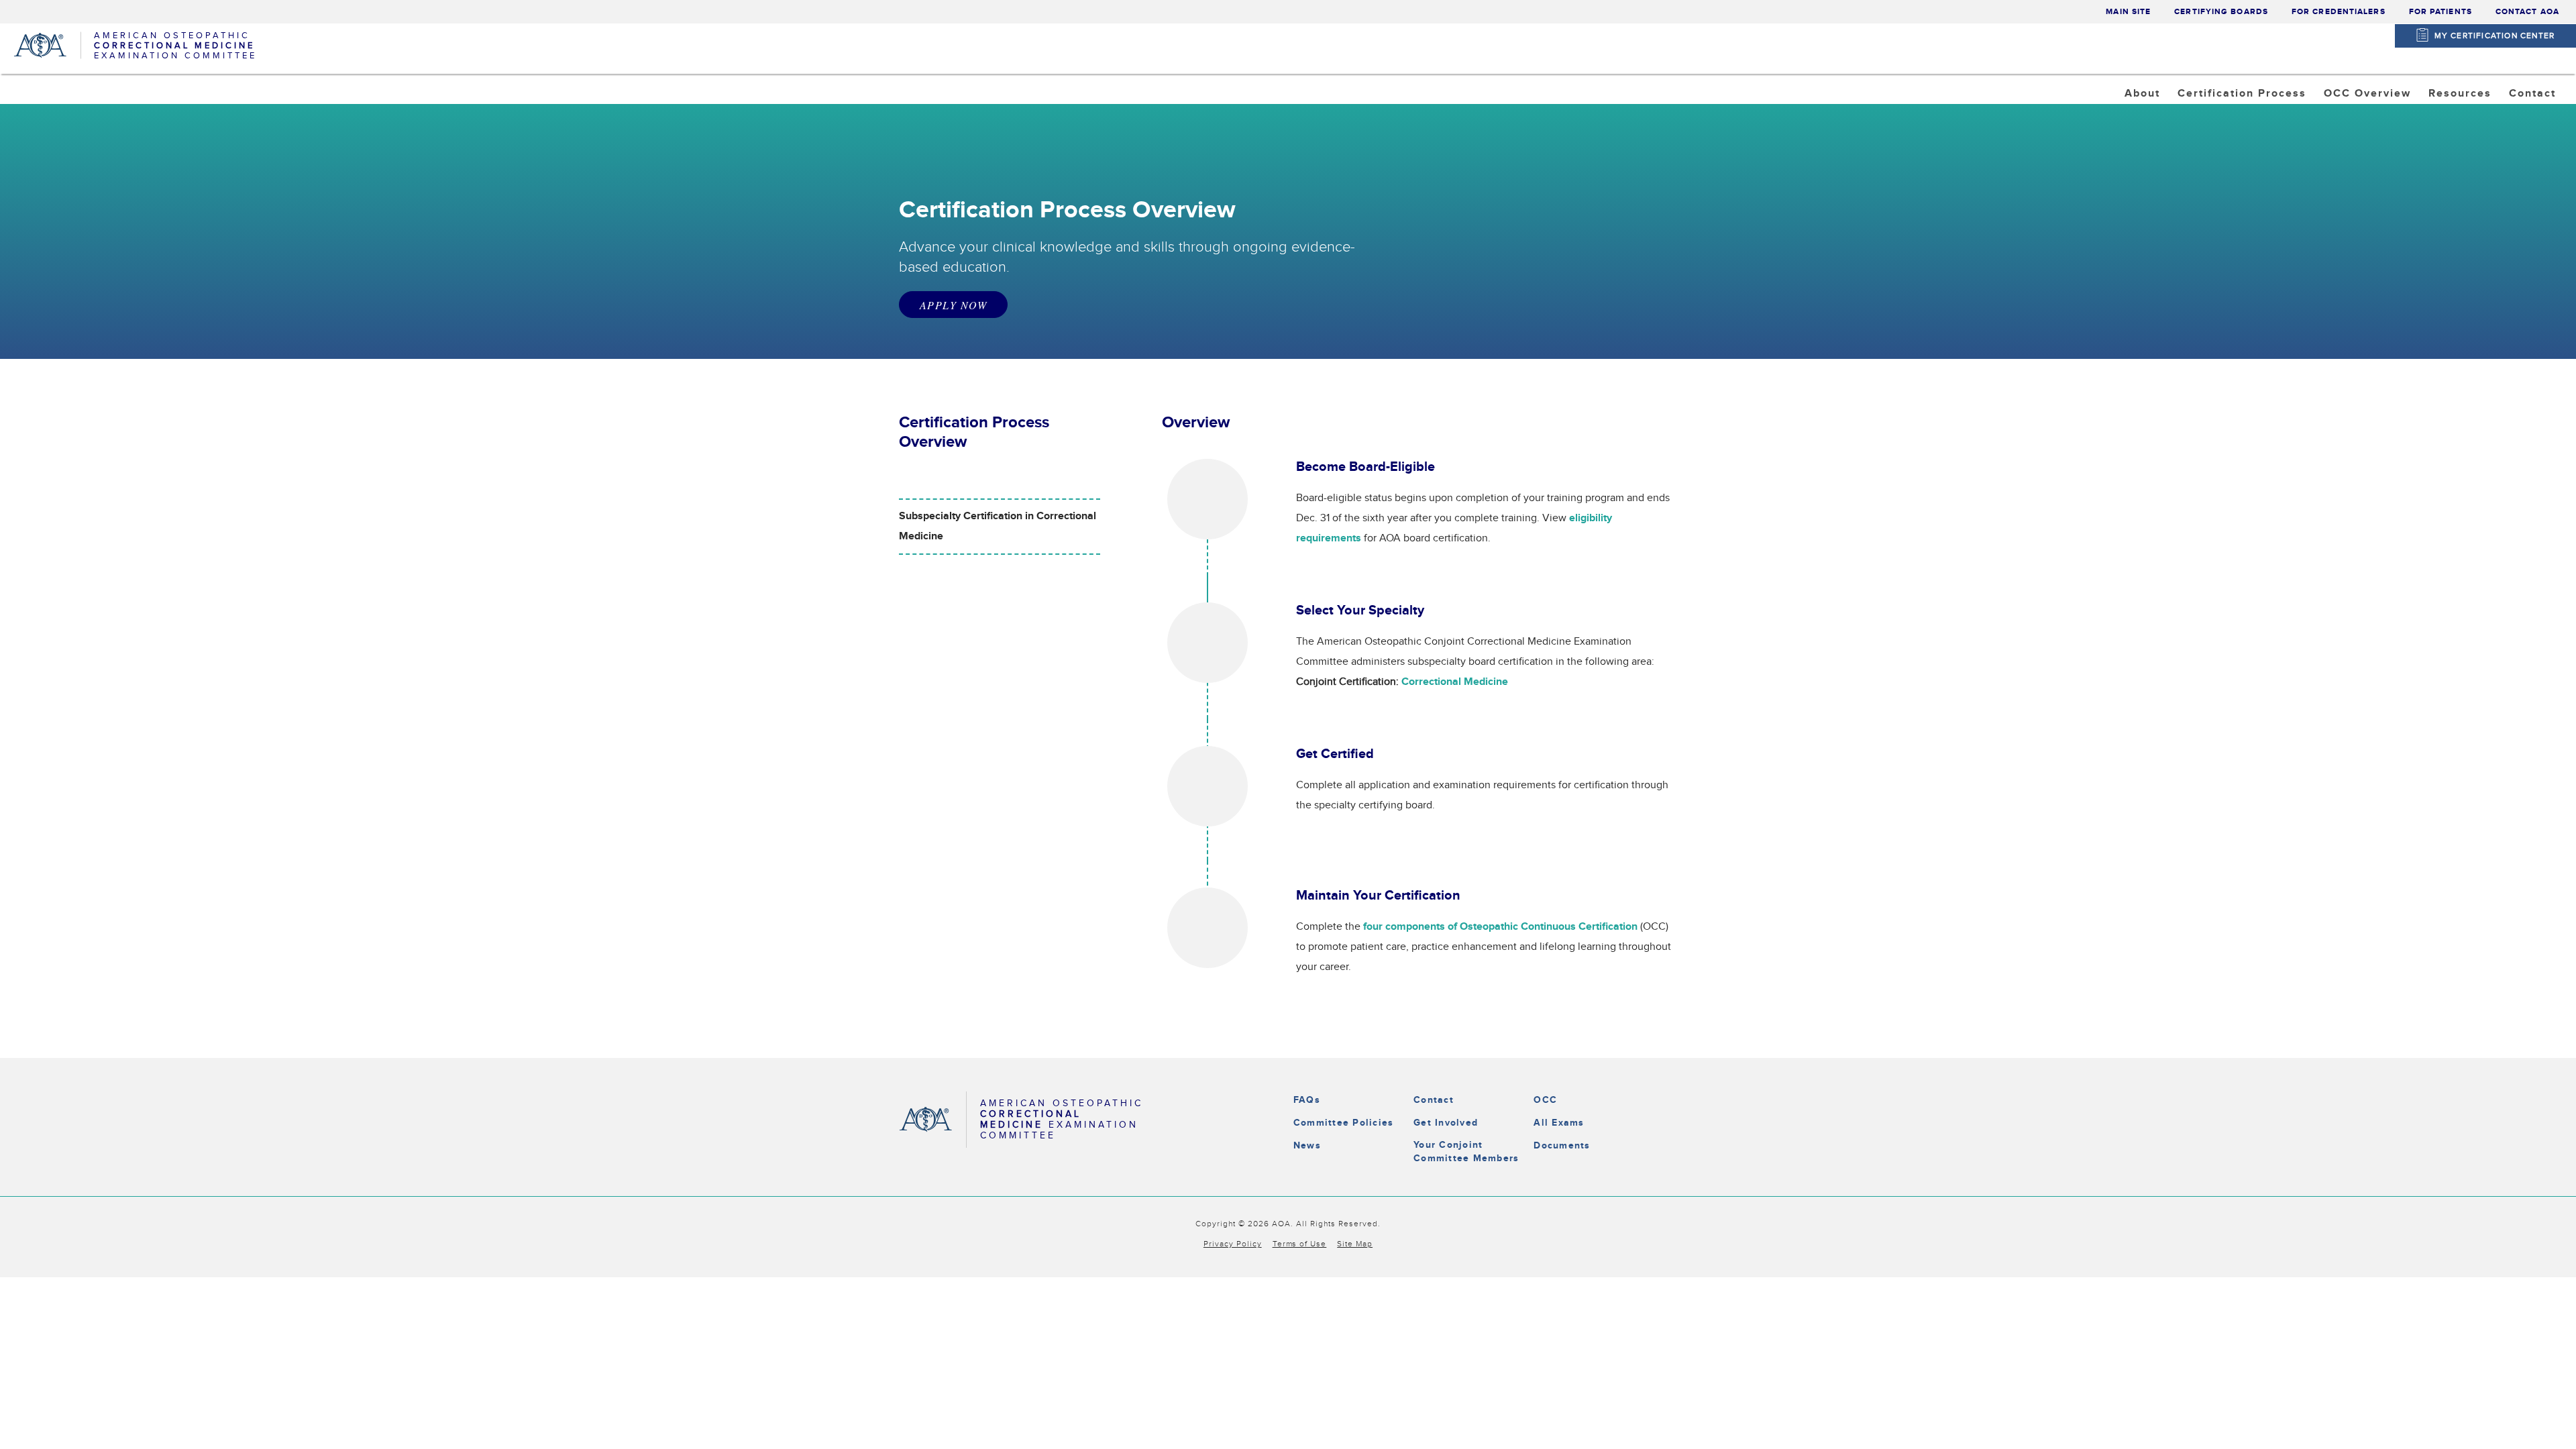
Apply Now (953, 305)
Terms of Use (1300, 1244)
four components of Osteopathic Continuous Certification (1500, 927)
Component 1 (2372, 127)
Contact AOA (2527, 12)
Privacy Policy (1233, 1244)
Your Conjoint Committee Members (1466, 1151)
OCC (1545, 1100)
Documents (1562, 1145)
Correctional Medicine (2251, 127)
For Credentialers (2339, 12)
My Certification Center (2495, 36)
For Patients (2440, 12)
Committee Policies (1343, 1123)
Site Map (1355, 1244)
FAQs (1307, 1100)
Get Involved (1446, 1123)
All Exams (1559, 1123)
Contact (1434, 1100)
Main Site (2128, 12)
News (1307, 1145)
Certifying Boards (2221, 12)
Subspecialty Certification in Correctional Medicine (998, 526)
